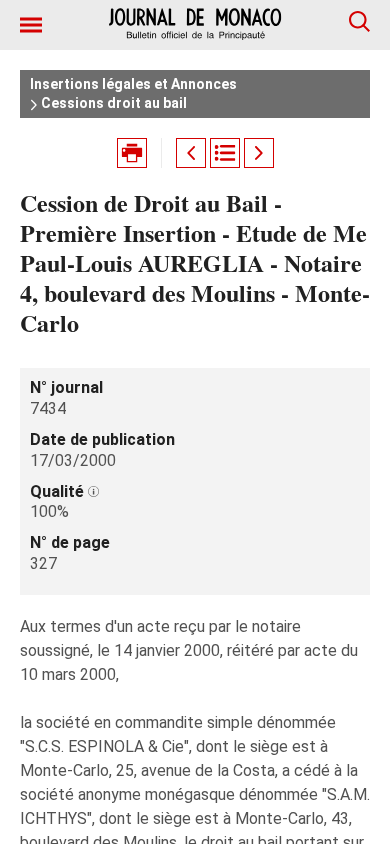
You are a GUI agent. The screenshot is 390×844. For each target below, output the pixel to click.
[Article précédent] (191, 153)
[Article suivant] (259, 153)
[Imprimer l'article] (132, 153)
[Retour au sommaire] (225, 153)
